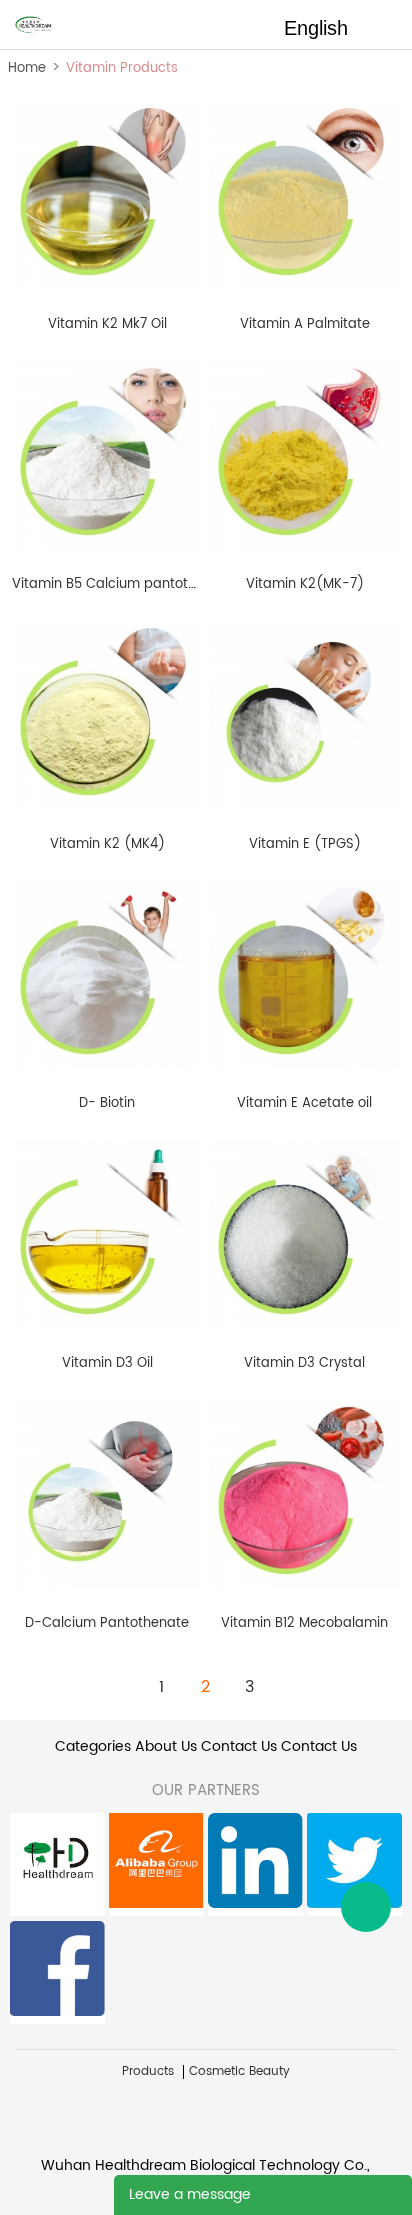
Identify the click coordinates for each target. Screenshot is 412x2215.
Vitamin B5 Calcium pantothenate (123, 584)
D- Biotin (107, 1103)
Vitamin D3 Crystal (304, 1363)
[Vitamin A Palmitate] (305, 194)
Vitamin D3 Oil (107, 1363)
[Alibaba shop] (156, 1864)
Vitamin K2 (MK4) (107, 844)
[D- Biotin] (107, 973)
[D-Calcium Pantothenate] (107, 1493)
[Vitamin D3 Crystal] (305, 1233)
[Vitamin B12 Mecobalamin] (305, 1493)
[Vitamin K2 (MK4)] (107, 713)
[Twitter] (354, 1864)
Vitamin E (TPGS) (305, 844)
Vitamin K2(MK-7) (305, 584)
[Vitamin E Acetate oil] (305, 973)
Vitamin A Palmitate (305, 324)
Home (27, 68)
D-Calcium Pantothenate (107, 1623)
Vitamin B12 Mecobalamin (304, 1623)
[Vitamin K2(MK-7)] (305, 454)
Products (148, 2072)
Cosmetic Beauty (239, 2072)
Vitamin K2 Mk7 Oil (107, 324)
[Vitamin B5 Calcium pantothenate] (107, 454)
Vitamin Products (122, 68)
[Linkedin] (255, 1864)
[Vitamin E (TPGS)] (305, 713)
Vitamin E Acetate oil (304, 1103)
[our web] (57, 1864)
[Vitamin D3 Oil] (107, 1233)
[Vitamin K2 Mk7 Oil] (107, 194)
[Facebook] (57, 1972)
